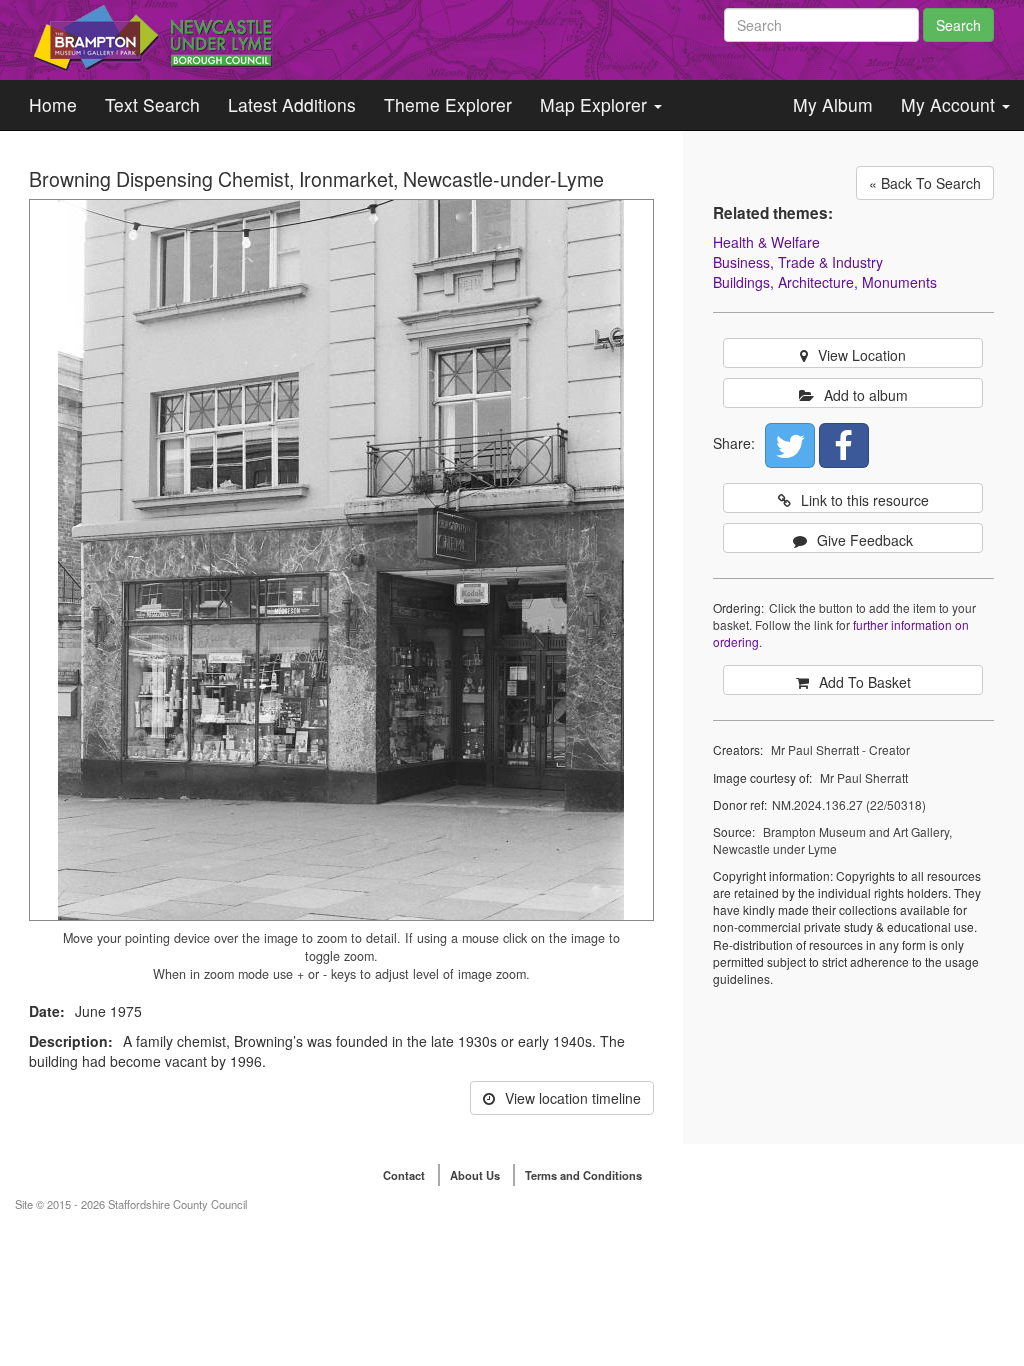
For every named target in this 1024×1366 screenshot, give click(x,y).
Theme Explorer (448, 104)
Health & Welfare (766, 242)
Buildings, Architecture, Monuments (825, 282)
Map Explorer (596, 104)
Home (53, 104)
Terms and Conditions (583, 1175)
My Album (833, 104)
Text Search (152, 104)
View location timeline (573, 1098)
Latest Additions (292, 104)
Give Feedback (865, 540)
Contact (404, 1175)
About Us (475, 1175)
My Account (950, 104)
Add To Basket (865, 682)
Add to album (866, 395)
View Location (862, 355)
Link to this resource (865, 500)
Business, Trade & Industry (798, 262)
